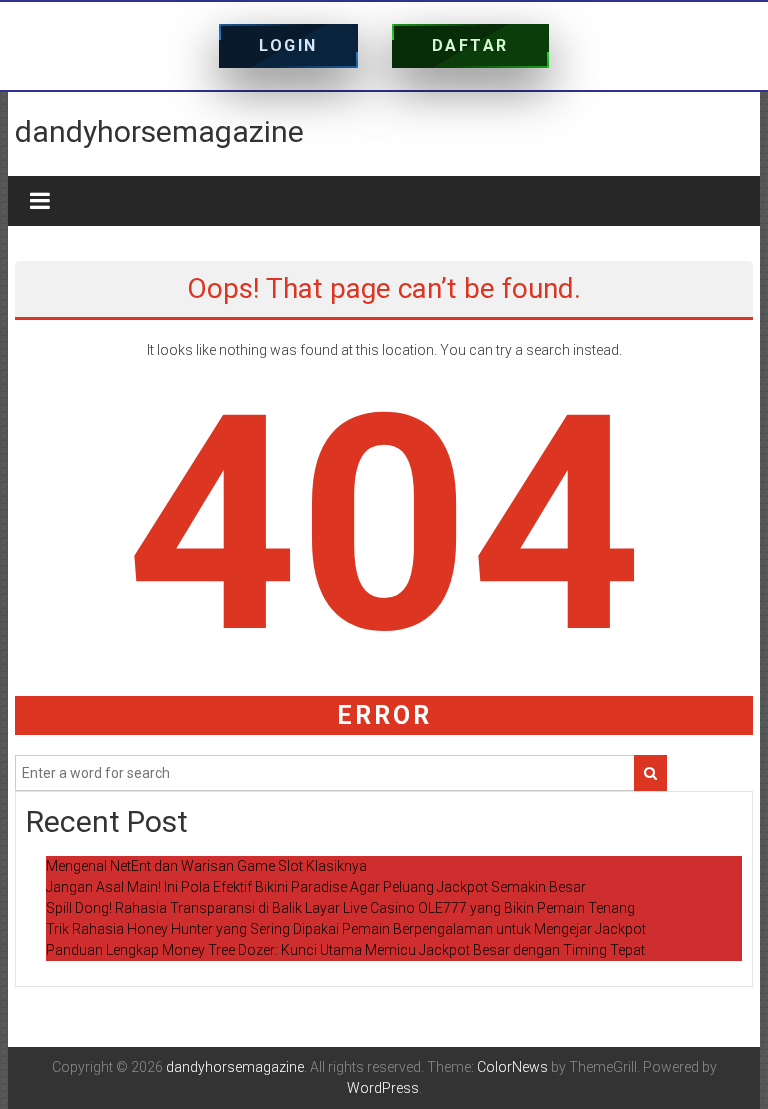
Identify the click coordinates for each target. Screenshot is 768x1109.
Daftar (470, 45)
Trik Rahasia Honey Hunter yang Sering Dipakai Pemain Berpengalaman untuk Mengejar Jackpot (346, 929)
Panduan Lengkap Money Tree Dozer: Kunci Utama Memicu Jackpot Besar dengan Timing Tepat (345, 950)
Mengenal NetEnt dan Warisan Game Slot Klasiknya (206, 866)
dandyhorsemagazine (159, 131)
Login (288, 45)
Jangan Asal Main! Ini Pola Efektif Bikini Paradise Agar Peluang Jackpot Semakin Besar (316, 887)
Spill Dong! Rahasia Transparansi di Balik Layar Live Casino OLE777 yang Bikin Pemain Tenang (340, 908)
